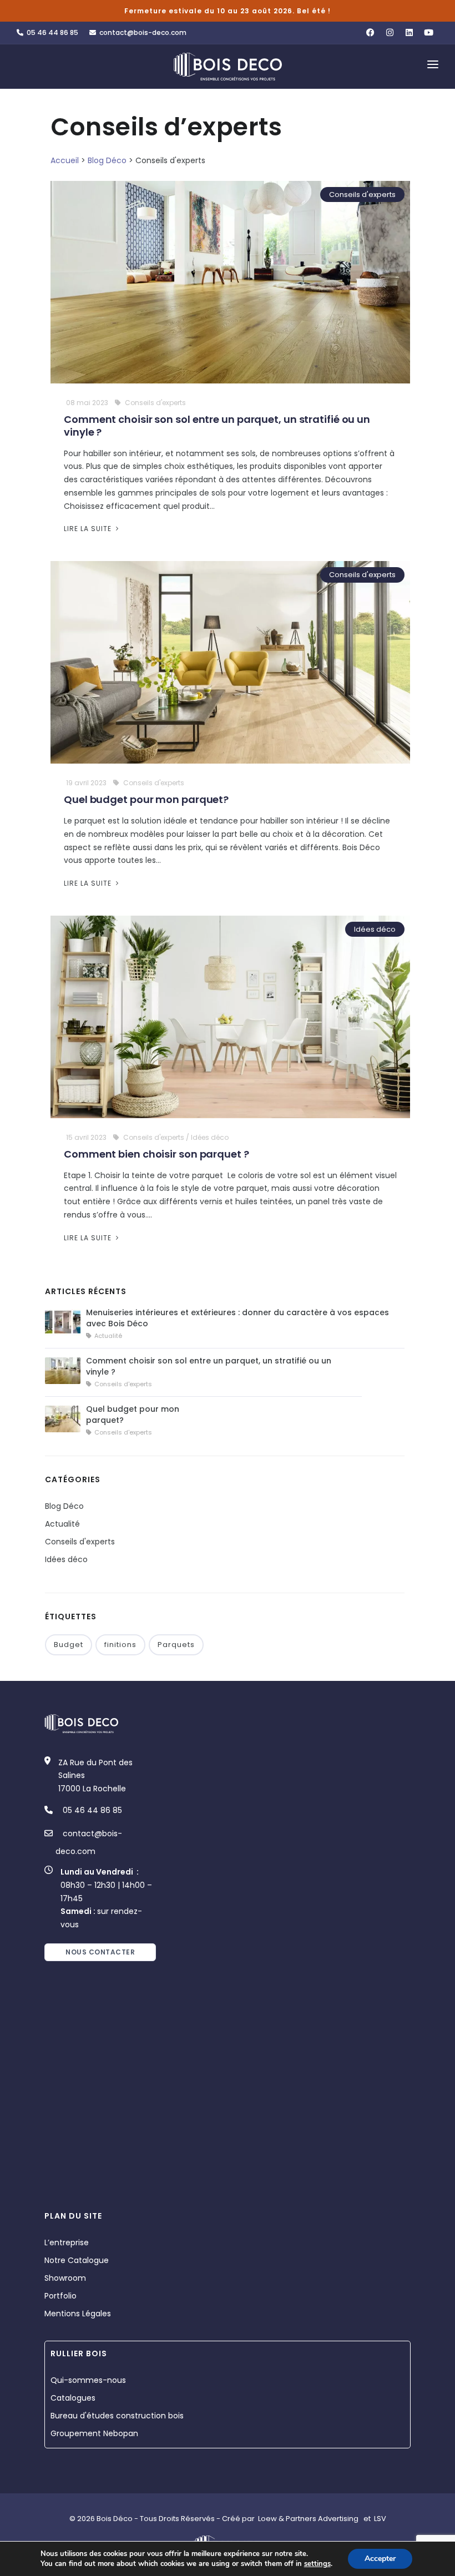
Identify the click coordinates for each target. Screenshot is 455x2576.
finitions (120, 1645)
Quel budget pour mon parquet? (146, 799)
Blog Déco (107, 160)
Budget (69, 1645)
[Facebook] (370, 33)
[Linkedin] (409, 33)
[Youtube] (429, 33)
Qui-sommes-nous (88, 2380)
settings (317, 2564)
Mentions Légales (78, 2314)
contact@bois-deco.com (141, 32)
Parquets (176, 1645)
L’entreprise (67, 2242)
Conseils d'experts (362, 195)
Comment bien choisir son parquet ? (156, 1154)
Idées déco (375, 929)
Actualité (62, 1524)
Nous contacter (100, 1952)
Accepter (380, 2559)
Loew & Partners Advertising (308, 2519)
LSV (380, 2519)
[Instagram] (390, 33)
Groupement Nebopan (94, 2433)
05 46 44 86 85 (51, 32)
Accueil (65, 160)
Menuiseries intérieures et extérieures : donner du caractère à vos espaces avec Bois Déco (237, 1318)
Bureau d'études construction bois (117, 2416)
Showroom (65, 2278)
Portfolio (60, 2296)
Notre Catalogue (77, 2260)
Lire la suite (89, 529)
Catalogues (73, 2398)
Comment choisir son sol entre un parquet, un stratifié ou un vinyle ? (217, 426)
